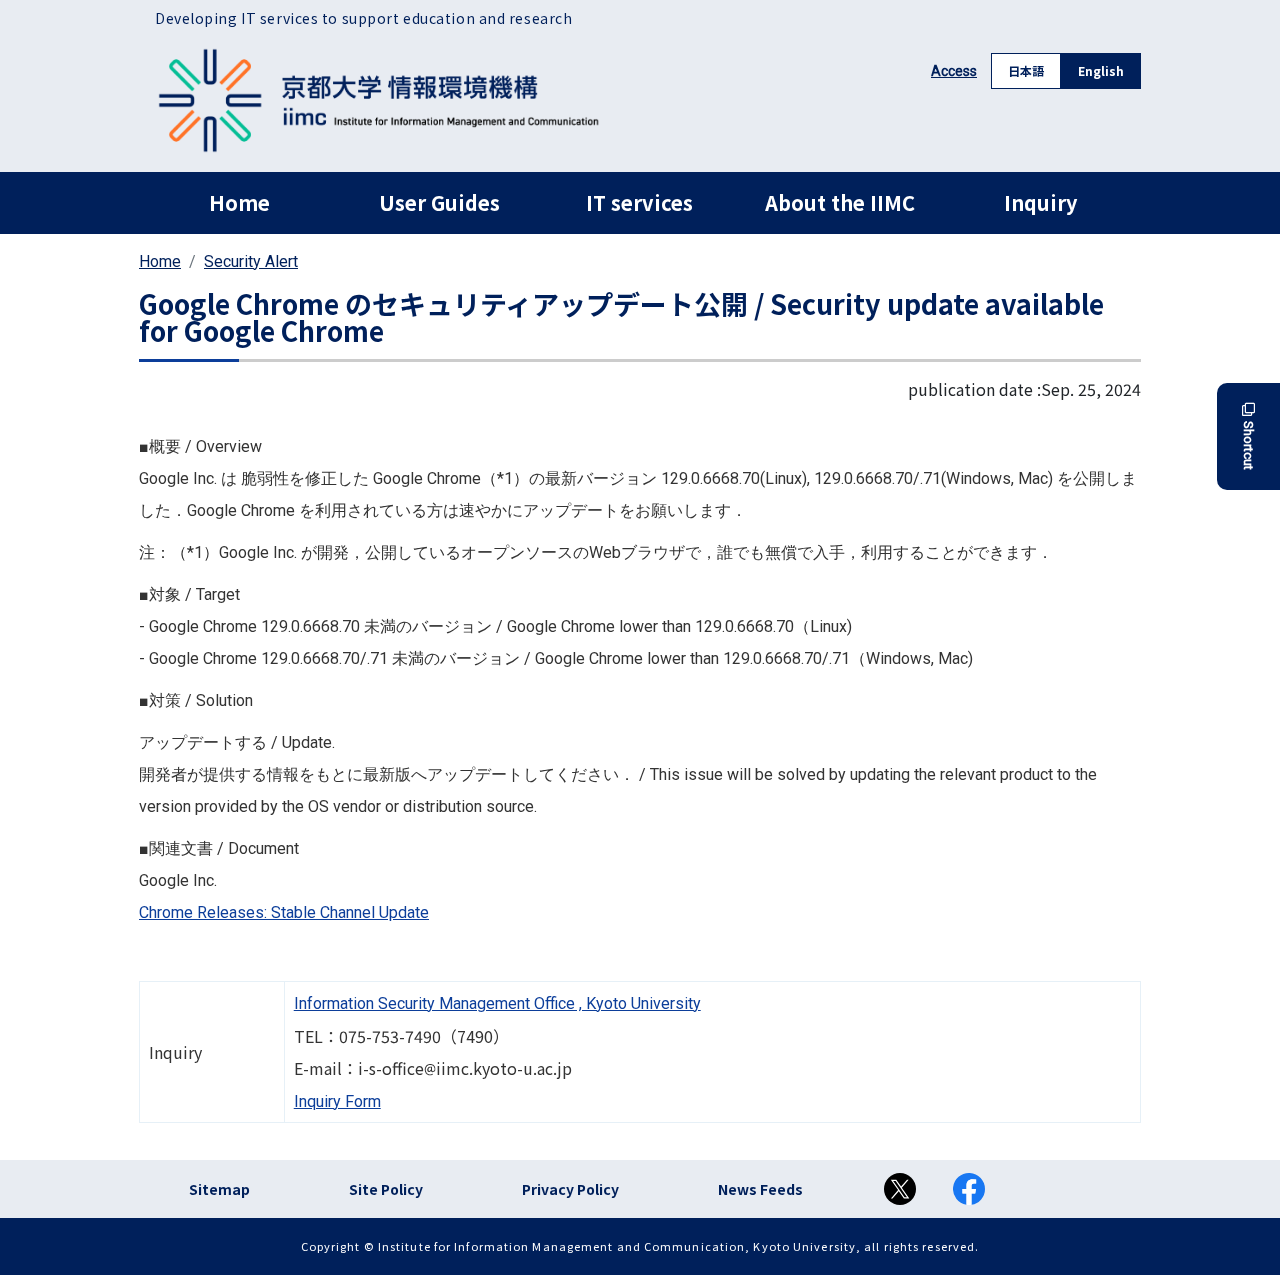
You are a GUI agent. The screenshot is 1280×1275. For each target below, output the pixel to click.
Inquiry (1040, 202)
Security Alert (251, 261)
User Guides (439, 202)
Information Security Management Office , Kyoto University (497, 1003)
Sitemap (219, 1189)
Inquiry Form (337, 1101)
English (1101, 70)
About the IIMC (840, 202)
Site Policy (386, 1189)
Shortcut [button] (1248, 445)
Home (239, 202)
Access (954, 71)
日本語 (1026, 70)
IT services (639, 202)
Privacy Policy (570, 1189)
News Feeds (760, 1189)
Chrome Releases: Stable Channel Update (284, 912)
